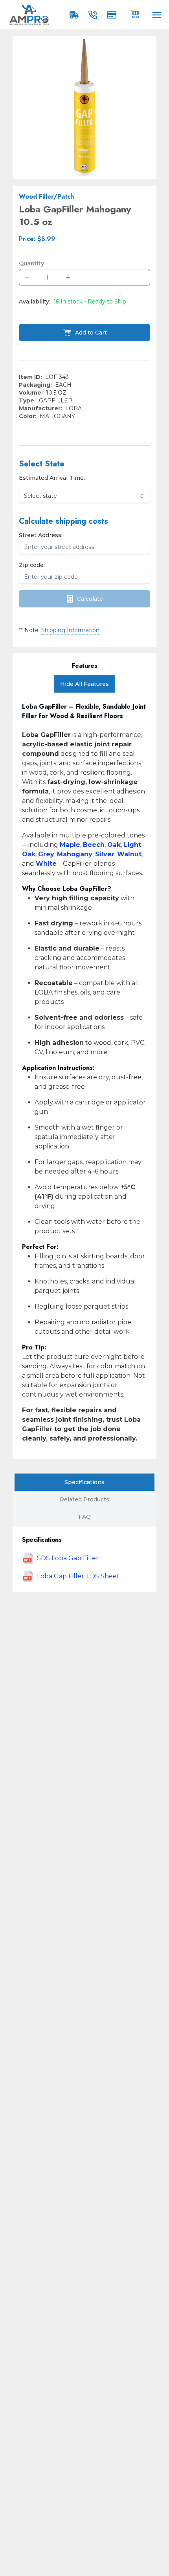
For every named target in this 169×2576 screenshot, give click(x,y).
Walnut (129, 854)
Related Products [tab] (84, 1499)
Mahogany (75, 854)
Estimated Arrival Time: (52, 478)
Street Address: (41, 535)
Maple (70, 845)
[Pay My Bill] (113, 15)
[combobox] (84, 496)
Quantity (31, 263)
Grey (46, 854)
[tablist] (84, 1499)
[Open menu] (157, 15)
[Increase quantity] (68, 277)
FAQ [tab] (85, 1517)
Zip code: (32, 565)
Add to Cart (91, 333)
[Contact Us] (94, 15)
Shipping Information (70, 630)
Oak (114, 845)
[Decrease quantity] (27, 277)
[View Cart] (135, 13)
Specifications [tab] (84, 1482)
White (46, 864)
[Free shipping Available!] (75, 15)
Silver (105, 854)
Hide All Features (84, 684)
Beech (94, 845)
